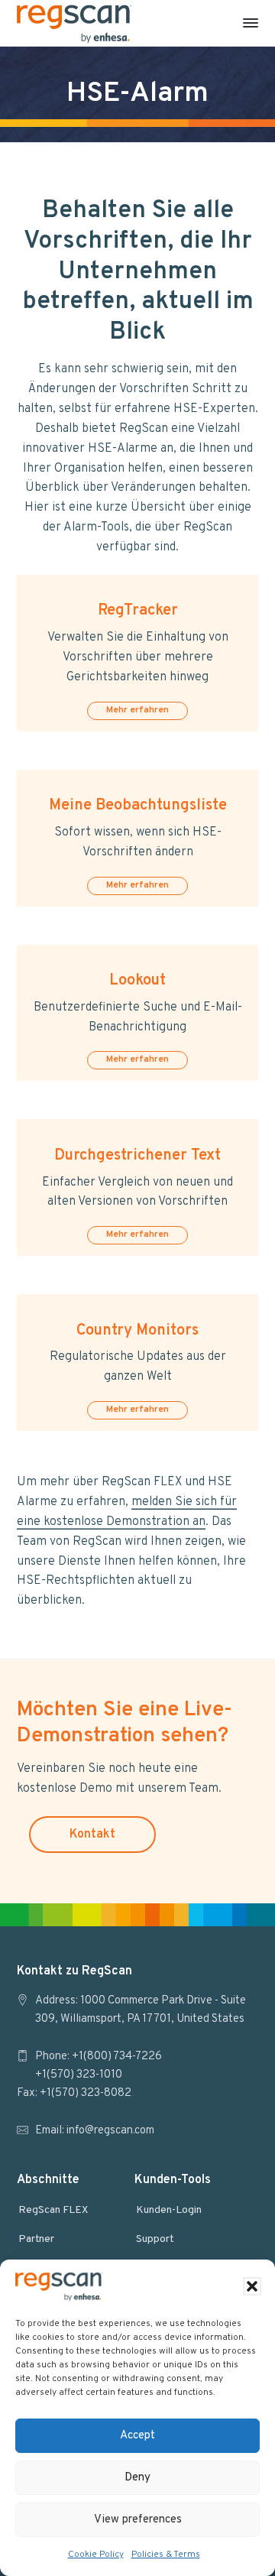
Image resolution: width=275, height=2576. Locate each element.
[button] (252, 2286)
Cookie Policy (96, 2555)
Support (155, 2239)
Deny (137, 2478)
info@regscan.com (110, 2131)
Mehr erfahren (137, 710)
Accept (137, 2436)
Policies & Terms (166, 2555)
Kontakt (92, 1835)
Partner (36, 2239)
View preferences (138, 2520)
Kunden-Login (169, 2210)
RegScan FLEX (53, 2210)
